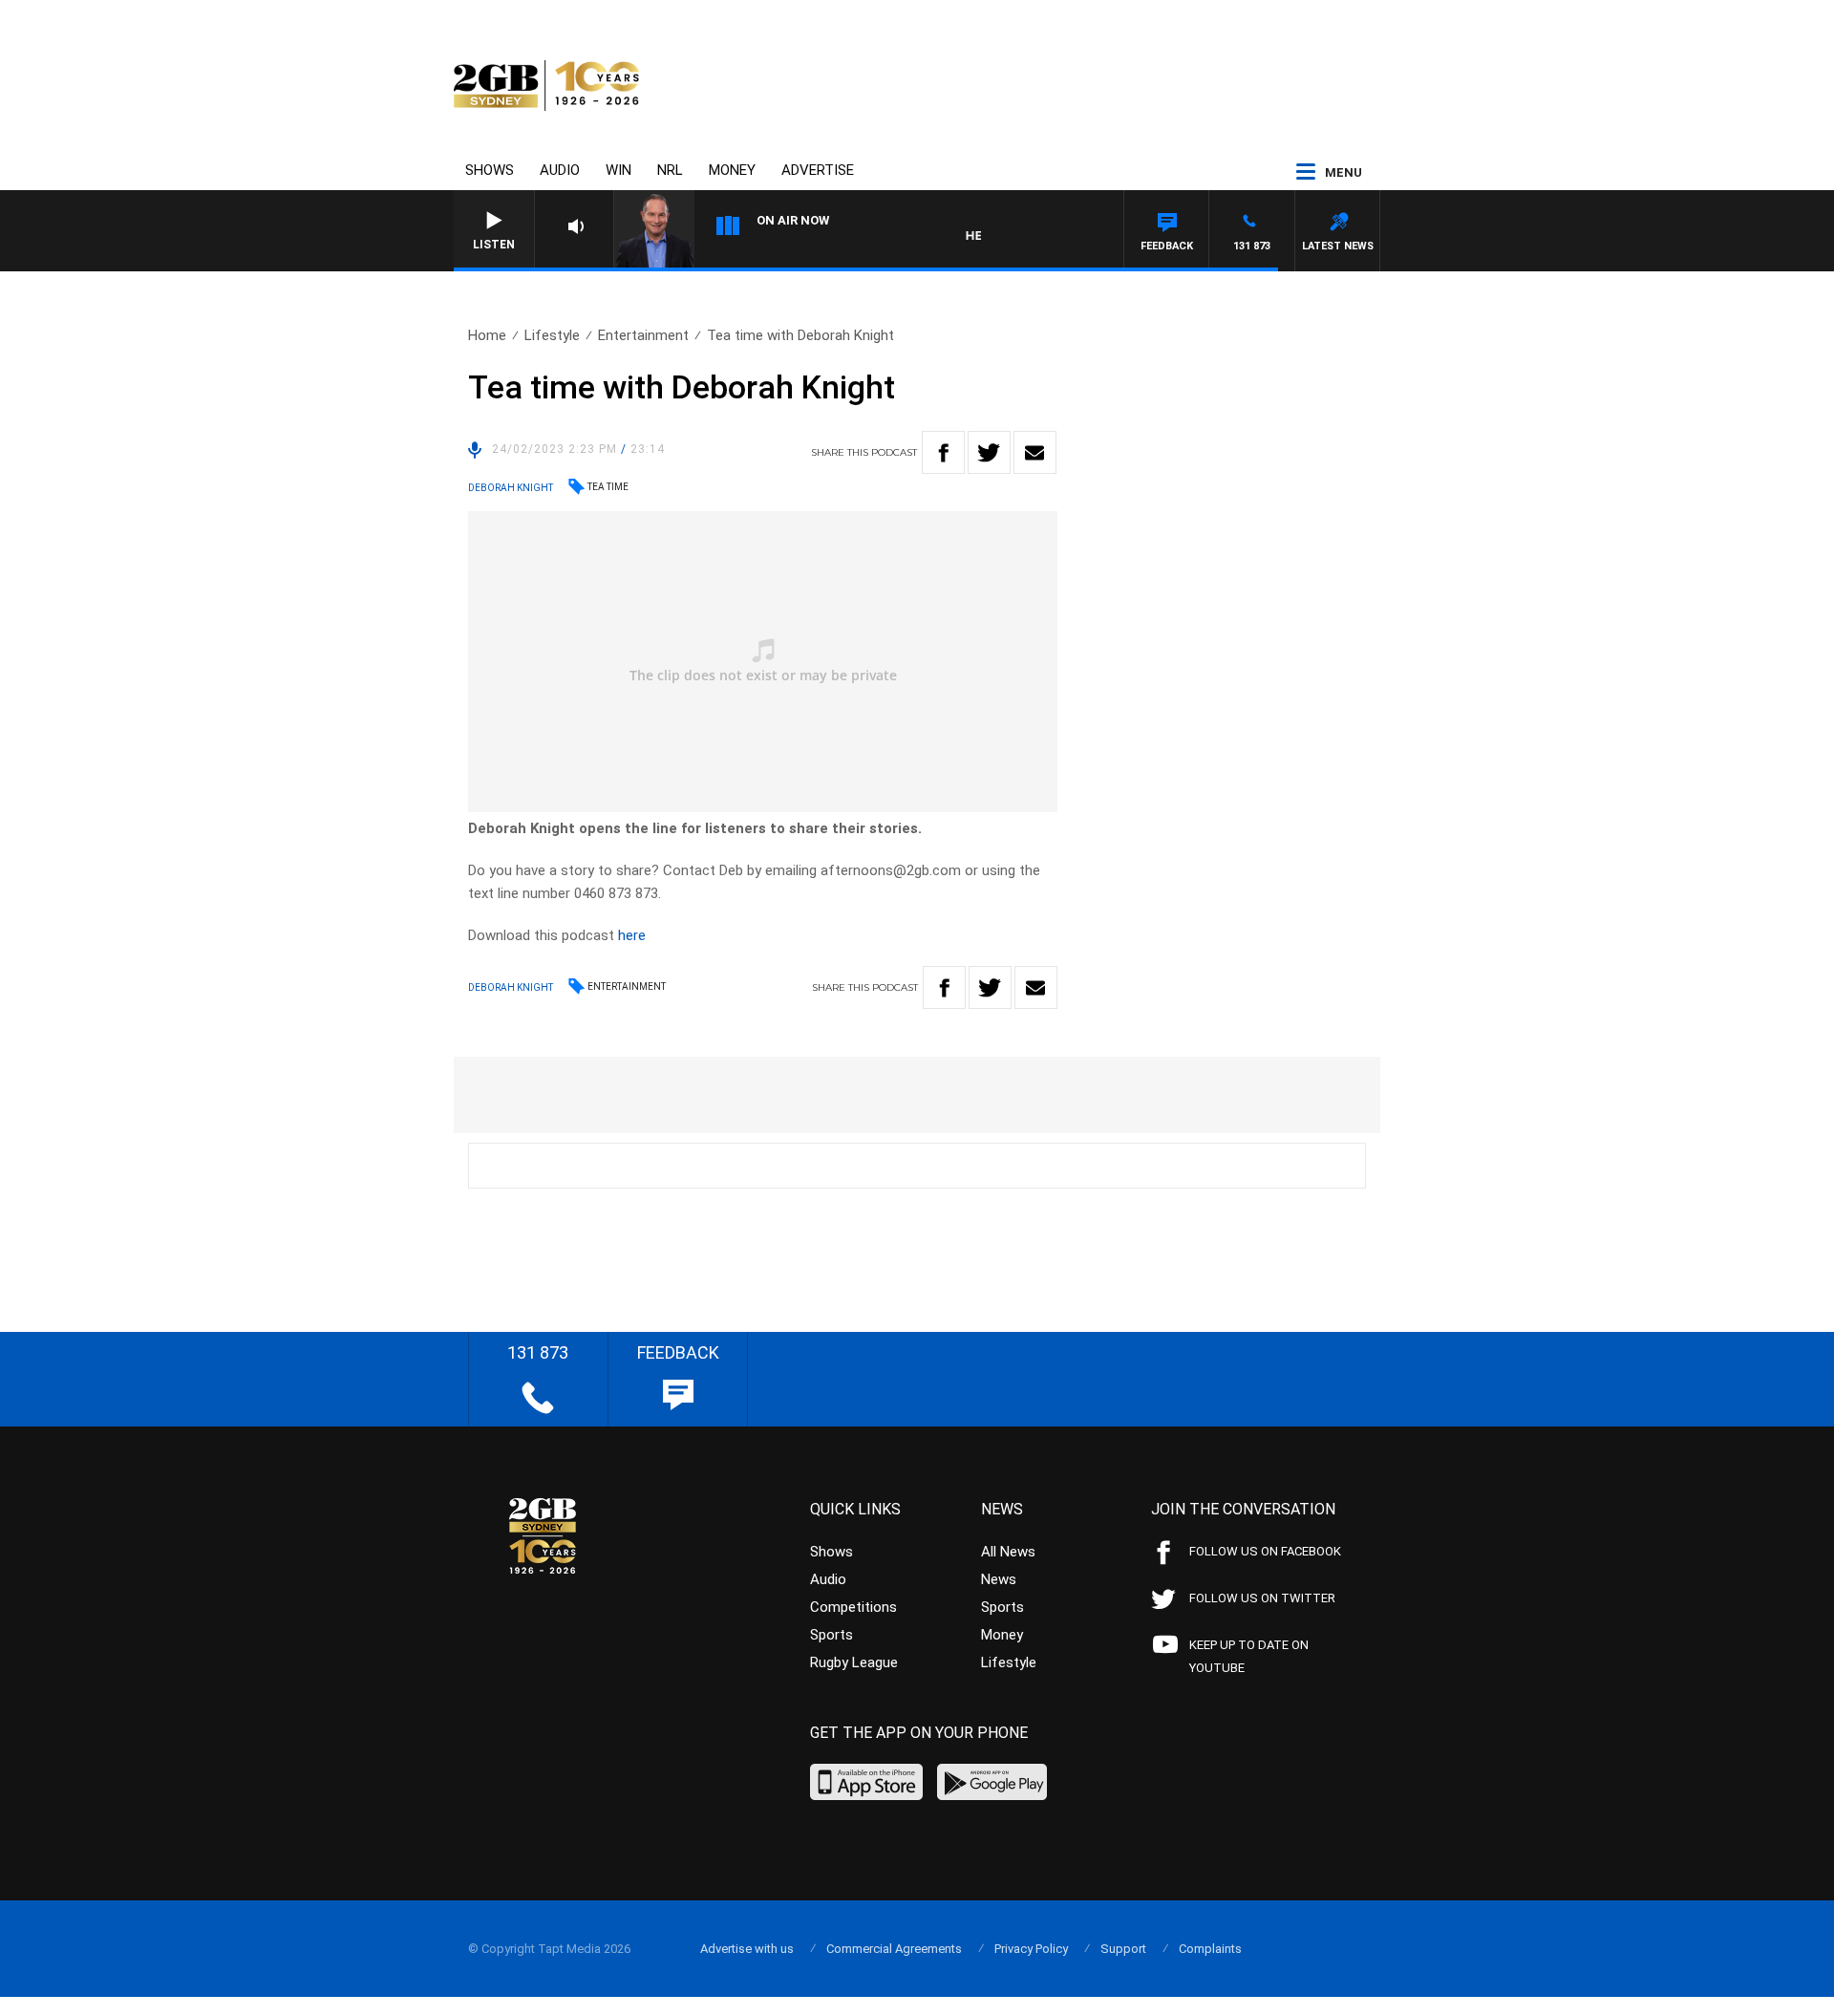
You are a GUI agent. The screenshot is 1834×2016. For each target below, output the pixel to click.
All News (1008, 1552)
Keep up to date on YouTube (1249, 1656)
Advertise (818, 170)
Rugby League (854, 1662)
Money (732, 170)
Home (487, 335)
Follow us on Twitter (1262, 1598)
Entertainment (643, 335)
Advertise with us (747, 1949)
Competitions (853, 1607)
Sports (832, 1635)
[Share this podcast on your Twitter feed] (989, 452)
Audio (560, 170)
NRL (670, 170)
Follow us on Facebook (1265, 1551)
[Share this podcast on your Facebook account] (943, 452)
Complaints (1210, 1949)
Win (618, 170)
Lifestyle (552, 335)
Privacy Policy (1031, 1949)
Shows (490, 170)
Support (1123, 1949)
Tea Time (608, 487)
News (999, 1579)
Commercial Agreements (894, 1949)
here (632, 935)
